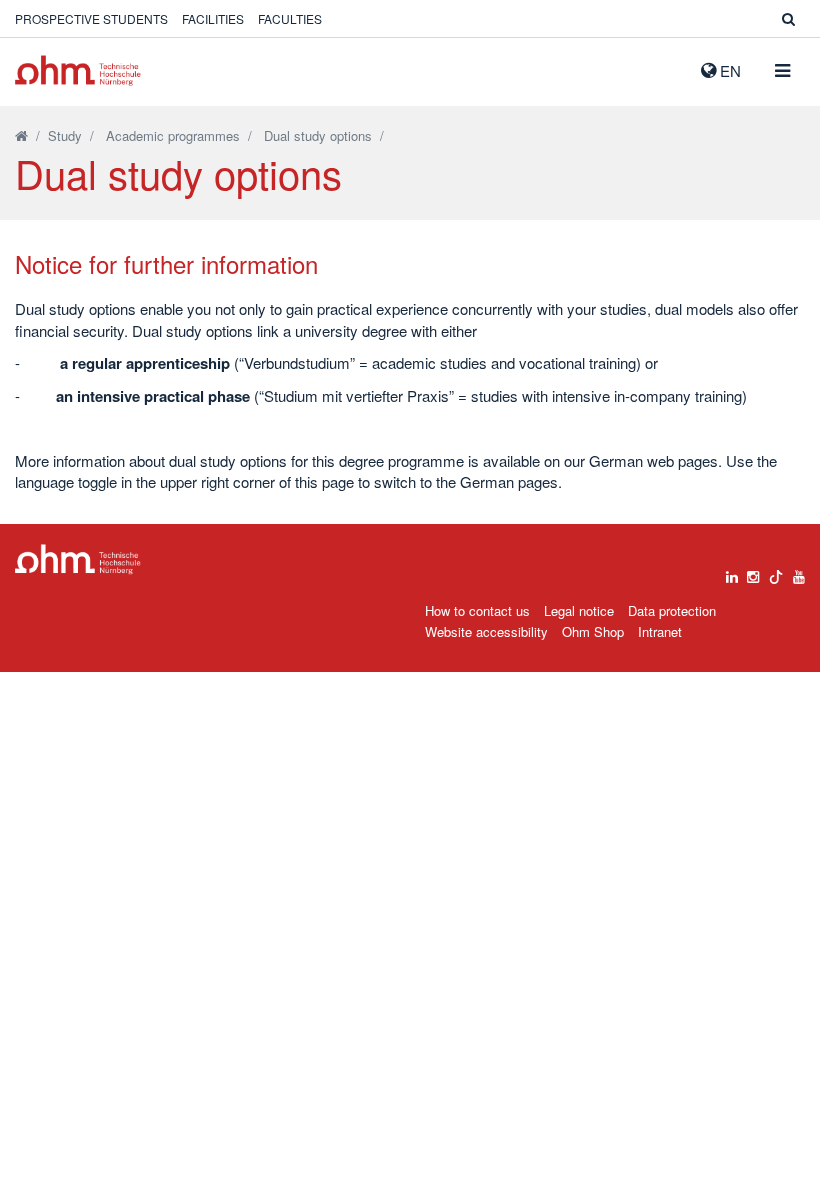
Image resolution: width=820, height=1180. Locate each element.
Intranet (660, 631)
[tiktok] (776, 572)
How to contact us (477, 610)
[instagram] (753, 572)
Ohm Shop (593, 631)
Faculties (290, 18)
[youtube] (799, 572)
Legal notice (579, 610)
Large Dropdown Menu (78, 559)
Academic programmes (173, 135)
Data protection (672, 610)
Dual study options (318, 135)
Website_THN (78, 70)
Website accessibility (486, 631)
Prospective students (91, 18)
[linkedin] (732, 572)
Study (65, 135)
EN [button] (728, 70)
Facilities (213, 18)
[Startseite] (21, 135)
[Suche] (788, 18)
